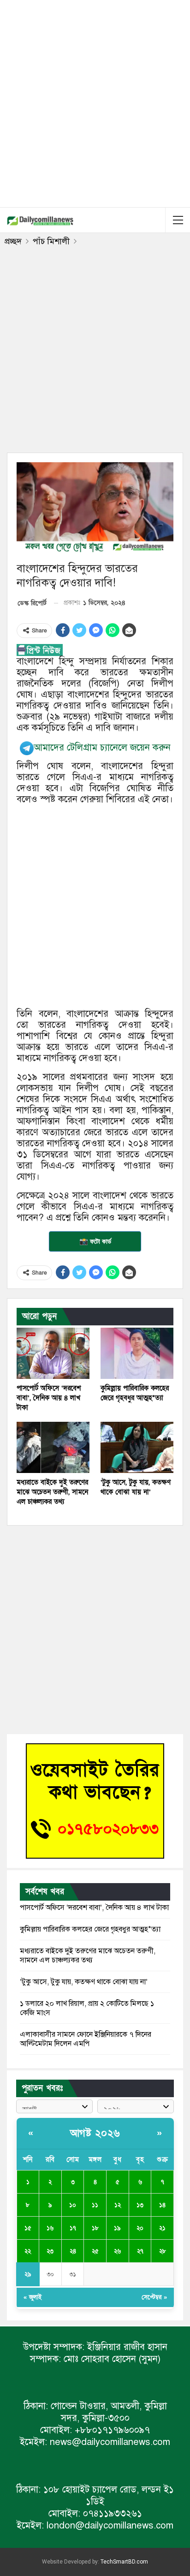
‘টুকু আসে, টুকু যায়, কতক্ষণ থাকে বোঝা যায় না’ (84, 1982)
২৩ (50, 2251)
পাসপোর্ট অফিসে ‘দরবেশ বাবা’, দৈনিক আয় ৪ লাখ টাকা (94, 1908)
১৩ (140, 2205)
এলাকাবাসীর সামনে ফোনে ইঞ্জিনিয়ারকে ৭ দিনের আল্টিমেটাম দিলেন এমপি (86, 2039)
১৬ (50, 2228)
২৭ (140, 2251)
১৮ (95, 2228)
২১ (162, 2228)
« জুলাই (33, 2297)
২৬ (117, 2251)
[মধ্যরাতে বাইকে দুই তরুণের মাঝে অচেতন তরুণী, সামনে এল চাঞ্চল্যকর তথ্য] (53, 1447)
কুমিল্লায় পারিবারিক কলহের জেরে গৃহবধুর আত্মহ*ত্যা (90, 1929)
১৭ (73, 2228)
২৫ (95, 2251)
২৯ (28, 2274)
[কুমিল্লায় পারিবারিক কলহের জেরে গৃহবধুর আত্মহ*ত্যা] (137, 1353)
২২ (28, 2251)
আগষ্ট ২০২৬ (95, 2133)
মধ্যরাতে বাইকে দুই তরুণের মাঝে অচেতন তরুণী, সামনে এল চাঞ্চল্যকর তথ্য (88, 1956)
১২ (118, 2205)
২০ (140, 2228)
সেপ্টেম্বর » (154, 2297)
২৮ (163, 2251)
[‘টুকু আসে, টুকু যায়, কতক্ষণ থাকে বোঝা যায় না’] (137, 1447)
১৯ (117, 2228)
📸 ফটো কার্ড (95, 1241)
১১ (95, 2205)
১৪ (162, 2205)
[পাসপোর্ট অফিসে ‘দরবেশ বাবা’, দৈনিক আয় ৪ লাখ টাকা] (53, 1353)
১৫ (28, 2228)
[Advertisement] (95, 102)
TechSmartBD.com (124, 2562)
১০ (73, 2205)
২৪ (73, 2251)
